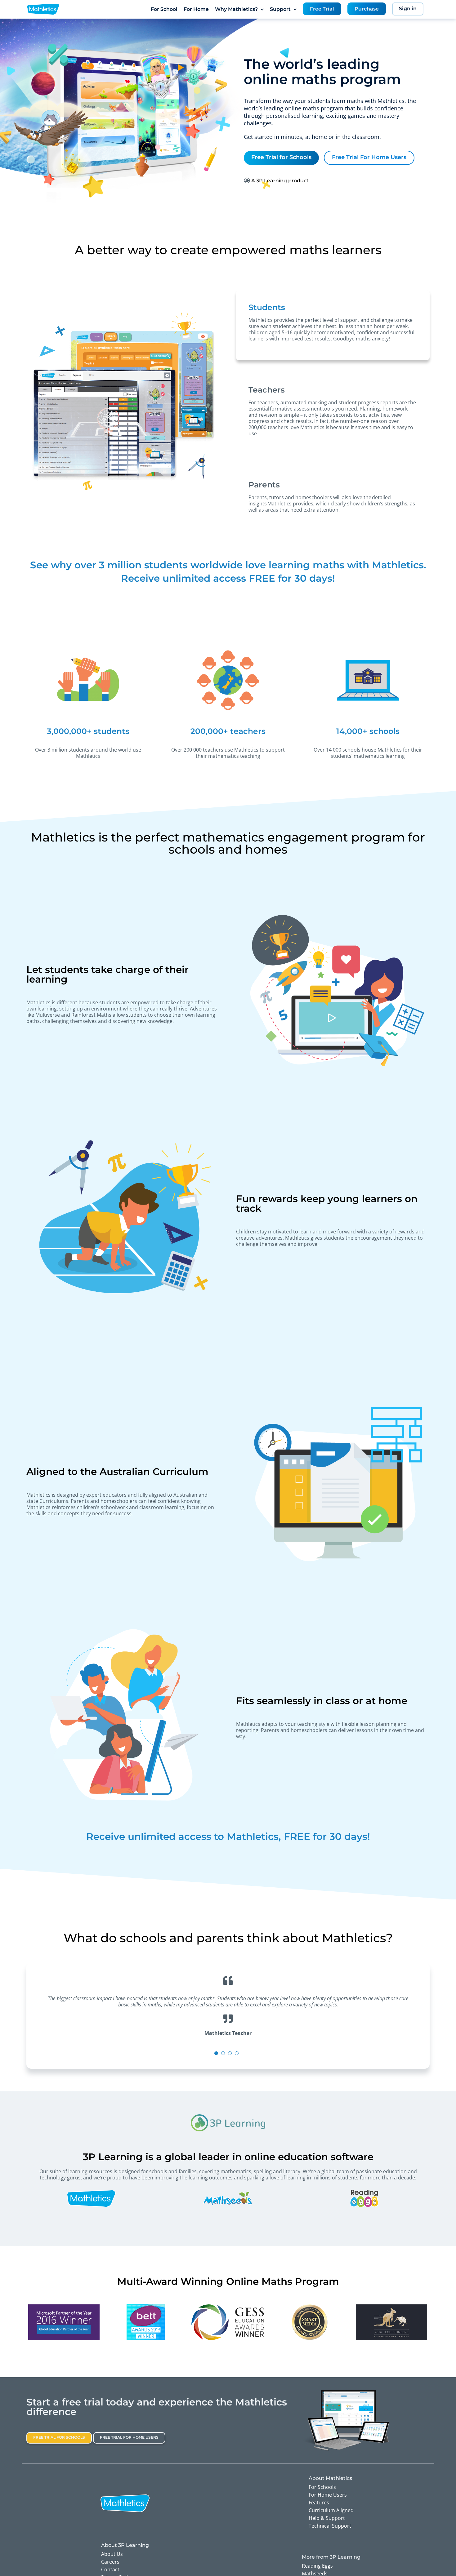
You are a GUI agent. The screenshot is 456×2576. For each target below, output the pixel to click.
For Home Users (328, 2495)
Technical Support (330, 2526)
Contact (110, 2569)
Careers (110, 2562)
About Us (112, 2554)
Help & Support (327, 2518)
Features (319, 2503)
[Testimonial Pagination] (216, 2053)
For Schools (322, 2487)
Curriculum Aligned (331, 2510)
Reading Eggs (317, 2566)
